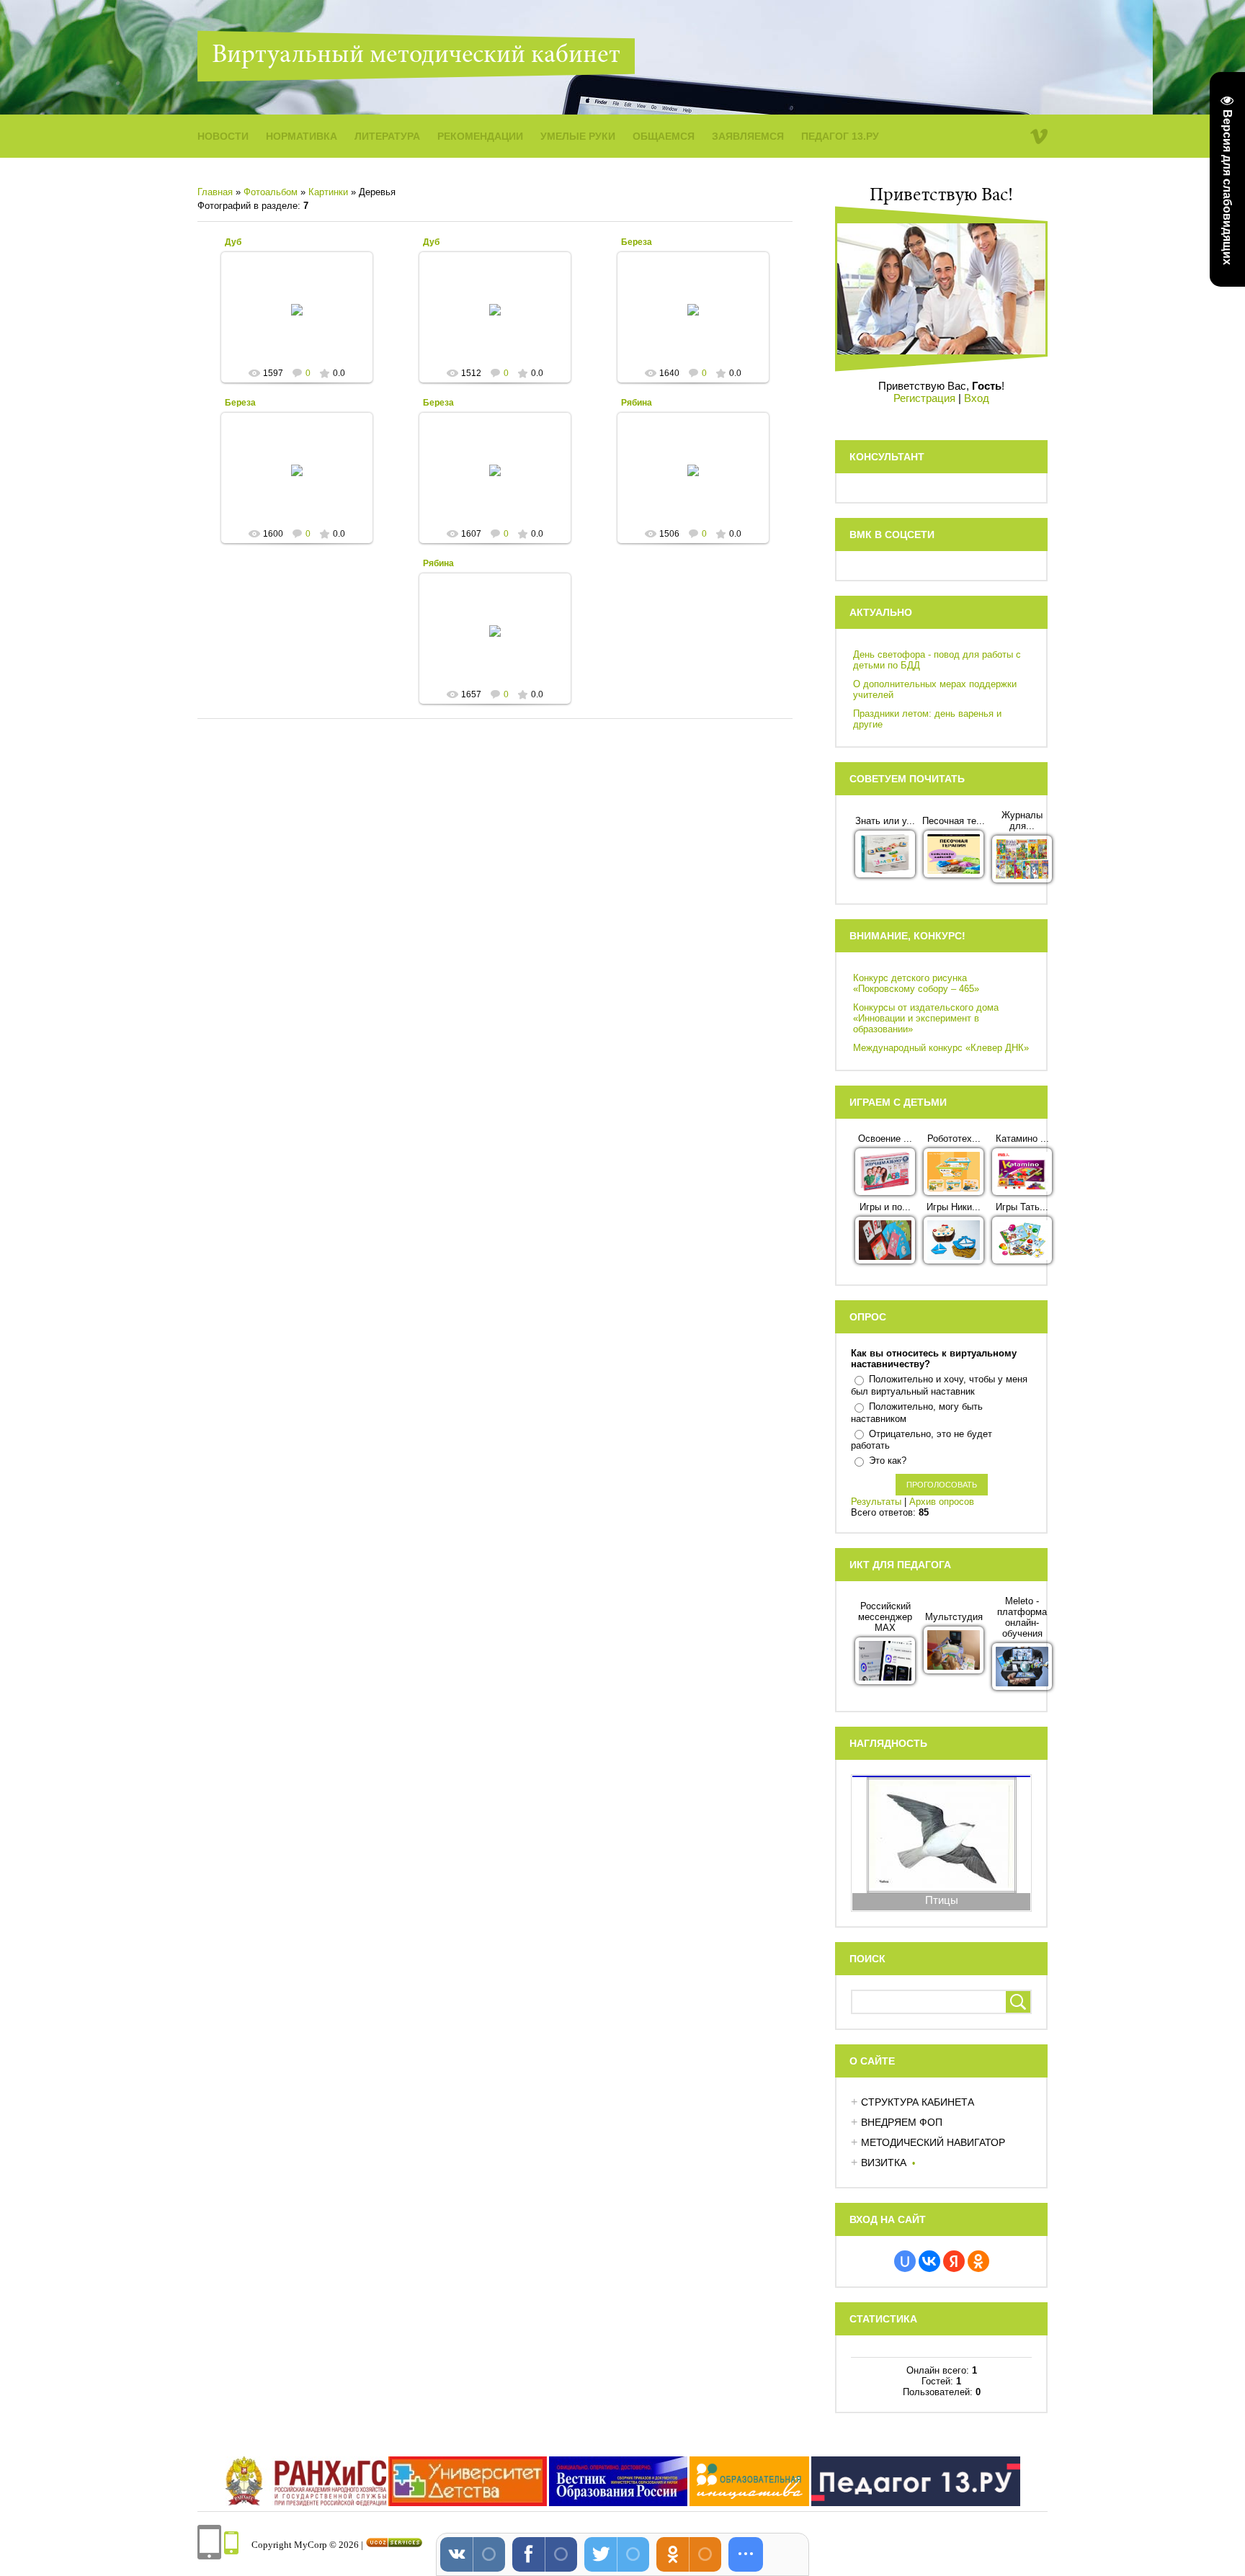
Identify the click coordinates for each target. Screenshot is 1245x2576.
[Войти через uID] (905, 2261)
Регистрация (924, 398)
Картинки (328, 192)
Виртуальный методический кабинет (416, 56)
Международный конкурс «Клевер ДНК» (941, 1048)
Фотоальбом (271, 192)
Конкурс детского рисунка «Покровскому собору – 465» (916, 983)
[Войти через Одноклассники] (978, 2261)
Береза (637, 242)
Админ (303, 321)
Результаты (876, 1502)
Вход (977, 398)
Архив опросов (942, 1502)
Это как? (888, 1461)
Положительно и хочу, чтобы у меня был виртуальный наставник (939, 1385)
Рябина (637, 403)
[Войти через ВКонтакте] (929, 2261)
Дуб (233, 242)
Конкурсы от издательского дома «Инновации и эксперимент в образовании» (926, 1018)
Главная (215, 192)
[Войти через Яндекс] (954, 2261)
